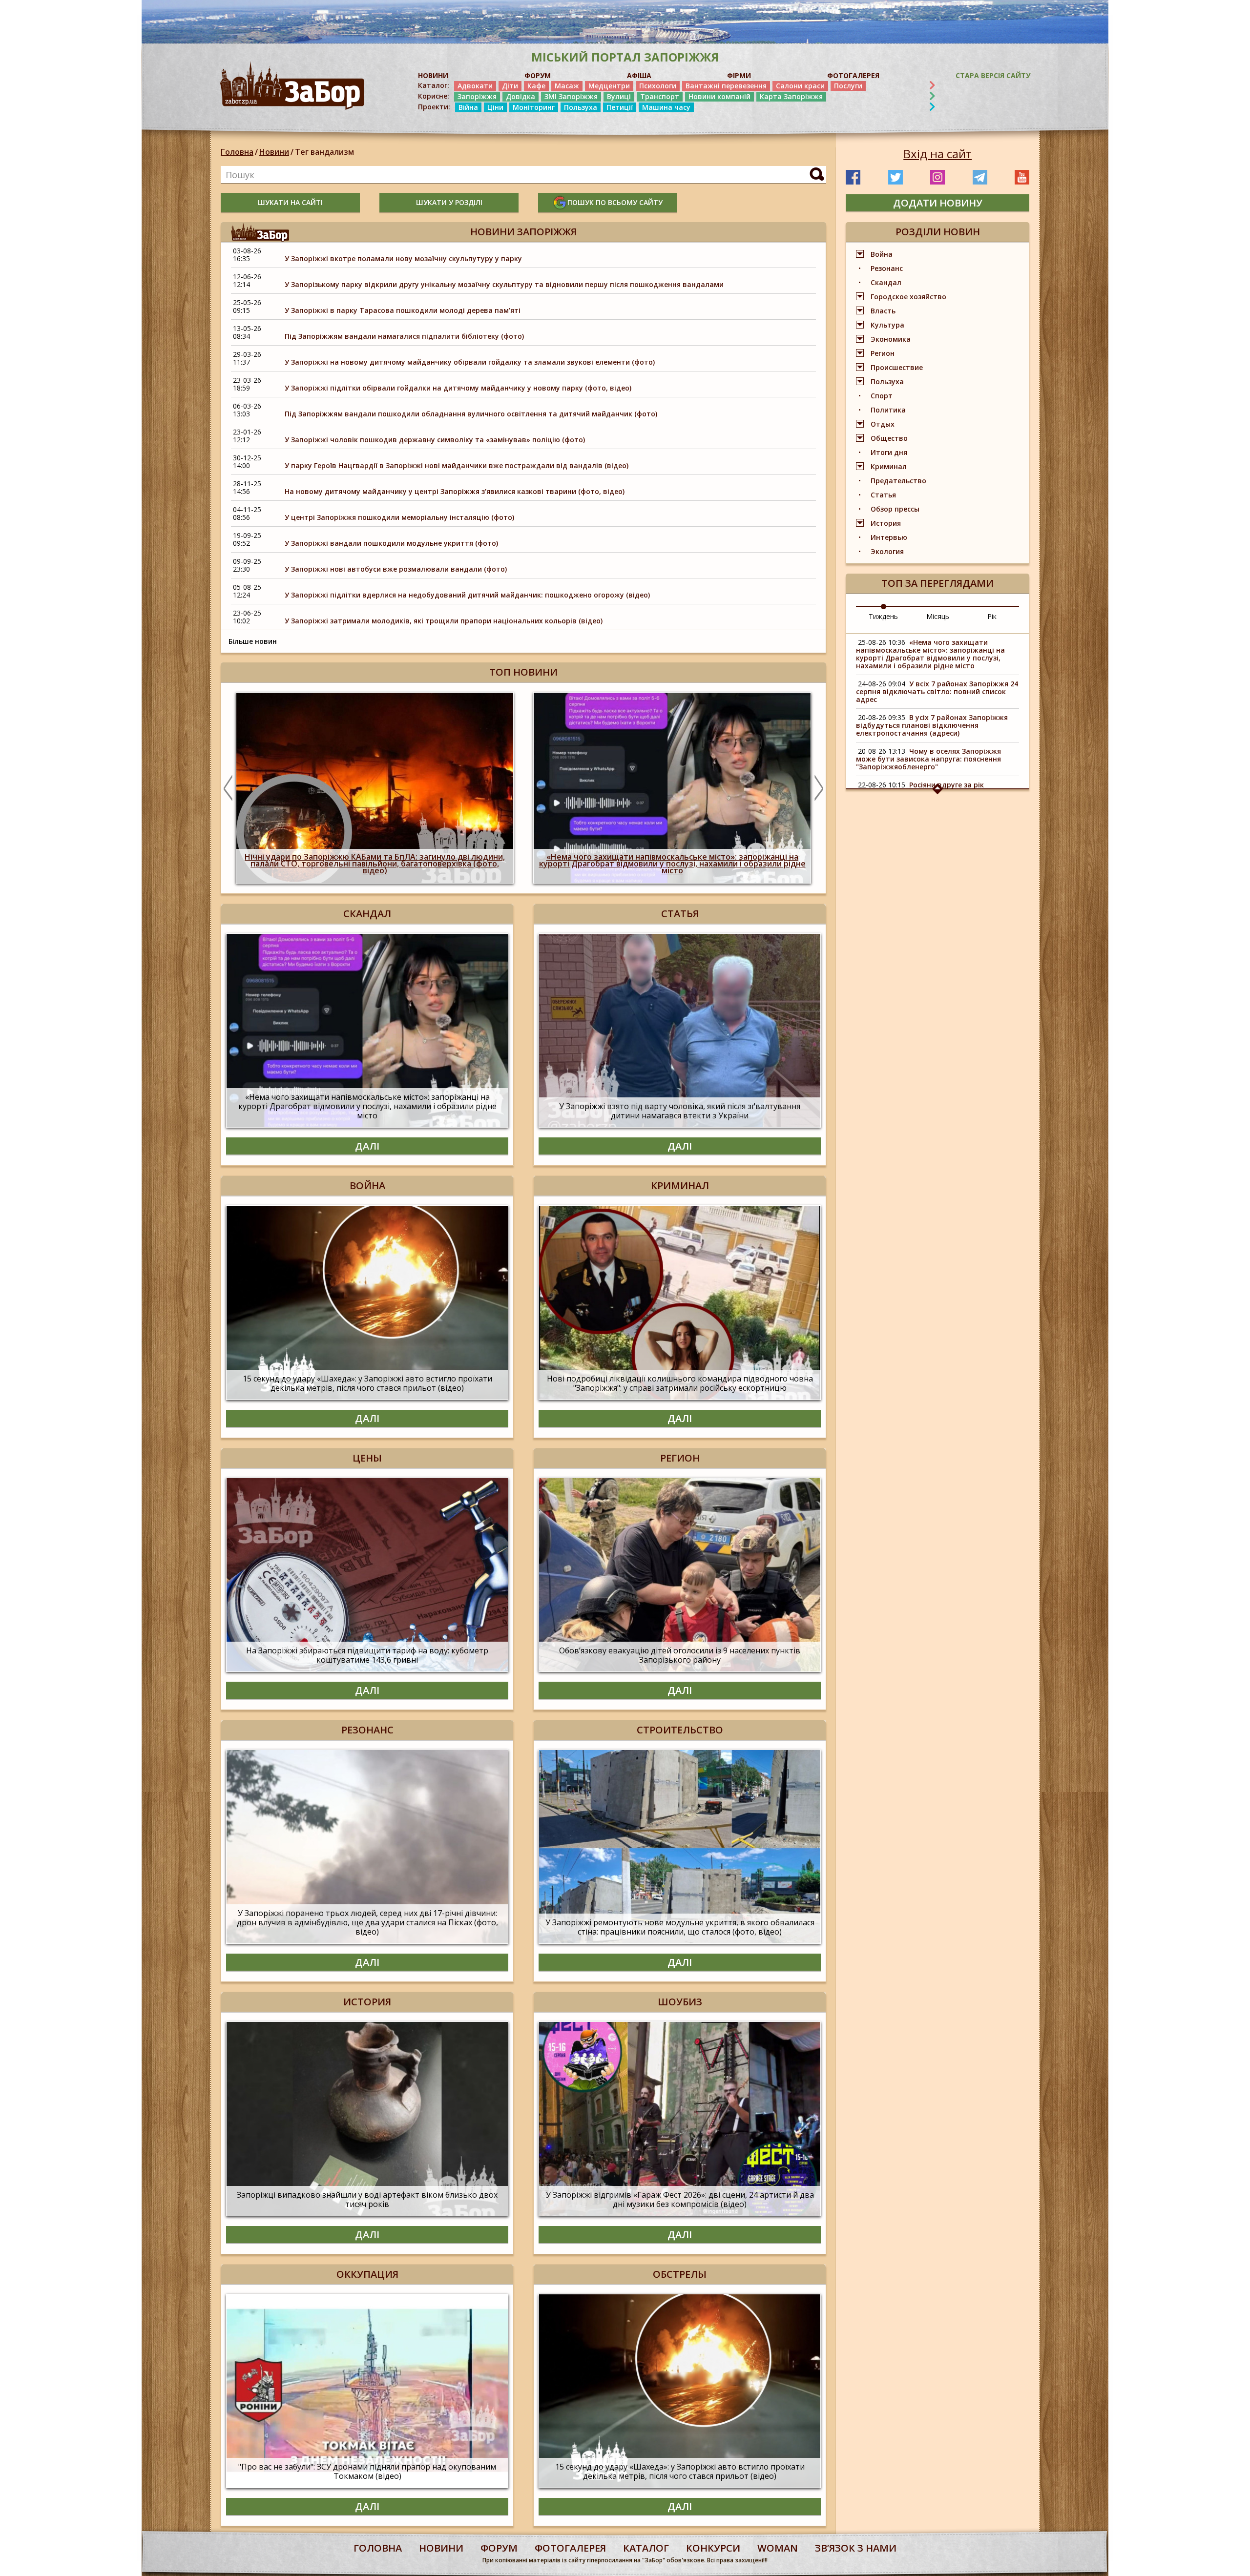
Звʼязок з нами (856, 2548)
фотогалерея (570, 2548)
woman (778, 2548)
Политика (888, 410)
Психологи (658, 86)
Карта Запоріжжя (791, 96)
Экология (887, 551)
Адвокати (475, 86)
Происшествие (897, 367)
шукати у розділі (449, 202)
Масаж (567, 86)
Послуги (848, 86)
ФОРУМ (538, 75)
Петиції (620, 107)
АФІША (639, 75)
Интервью (889, 537)
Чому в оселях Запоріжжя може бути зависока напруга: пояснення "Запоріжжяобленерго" (928, 759)
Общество (889, 438)
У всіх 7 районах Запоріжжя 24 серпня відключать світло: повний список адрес (937, 691)
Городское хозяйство (908, 297)
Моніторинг (534, 107)
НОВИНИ (433, 75)
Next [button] (819, 788)
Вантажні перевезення (726, 86)
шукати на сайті (290, 202)
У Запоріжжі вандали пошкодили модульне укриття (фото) (391, 543)
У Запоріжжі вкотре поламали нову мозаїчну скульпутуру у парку (403, 258)
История (886, 523)
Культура (887, 325)
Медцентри (609, 86)
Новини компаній (719, 96)
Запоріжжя (477, 96)
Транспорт (660, 96)
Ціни (495, 107)
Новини (274, 152)
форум (499, 2548)
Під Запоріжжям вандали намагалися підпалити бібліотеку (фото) (404, 336)
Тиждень (883, 616)
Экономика (891, 339)
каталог (646, 2548)
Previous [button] (228, 788)
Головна (237, 152)
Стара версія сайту (993, 75)
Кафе (536, 86)
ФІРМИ (739, 75)
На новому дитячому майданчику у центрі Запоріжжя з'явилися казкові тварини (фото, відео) (455, 491)
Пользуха (581, 107)
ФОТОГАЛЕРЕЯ (853, 75)
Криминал (889, 466)
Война (882, 254)
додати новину (938, 203)
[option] (375, 788)
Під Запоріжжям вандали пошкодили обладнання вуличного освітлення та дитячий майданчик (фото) (471, 414)
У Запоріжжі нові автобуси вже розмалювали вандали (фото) (396, 569)
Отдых (883, 424)
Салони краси (800, 86)
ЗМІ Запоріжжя (571, 96)
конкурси (713, 2548)
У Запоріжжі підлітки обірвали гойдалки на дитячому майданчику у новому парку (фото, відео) (458, 388)
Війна (468, 107)
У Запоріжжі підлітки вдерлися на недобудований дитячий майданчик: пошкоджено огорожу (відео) (467, 595)
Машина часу (666, 107)
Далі (367, 1146)
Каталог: (434, 85)
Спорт (882, 396)
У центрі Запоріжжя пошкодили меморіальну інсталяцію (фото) (399, 517)
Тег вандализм (324, 152)
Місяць (938, 616)
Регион (883, 353)
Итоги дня (889, 452)
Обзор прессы (895, 509)
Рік (992, 616)
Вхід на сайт (937, 154)
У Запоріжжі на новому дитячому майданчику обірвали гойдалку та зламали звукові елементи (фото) (470, 362)
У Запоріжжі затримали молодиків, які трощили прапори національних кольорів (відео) (444, 621)
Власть (883, 311)
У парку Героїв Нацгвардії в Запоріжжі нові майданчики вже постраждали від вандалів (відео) (457, 465)
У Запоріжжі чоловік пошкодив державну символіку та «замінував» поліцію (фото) (435, 440)
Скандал (886, 282)
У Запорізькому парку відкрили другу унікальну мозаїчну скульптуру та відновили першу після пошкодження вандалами (504, 284)
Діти (510, 86)
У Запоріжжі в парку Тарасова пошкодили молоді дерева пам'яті (403, 310)
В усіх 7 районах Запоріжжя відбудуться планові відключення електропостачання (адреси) (932, 725)
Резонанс (887, 268)
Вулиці (619, 96)
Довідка (521, 96)
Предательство (898, 481)
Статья (883, 495)
